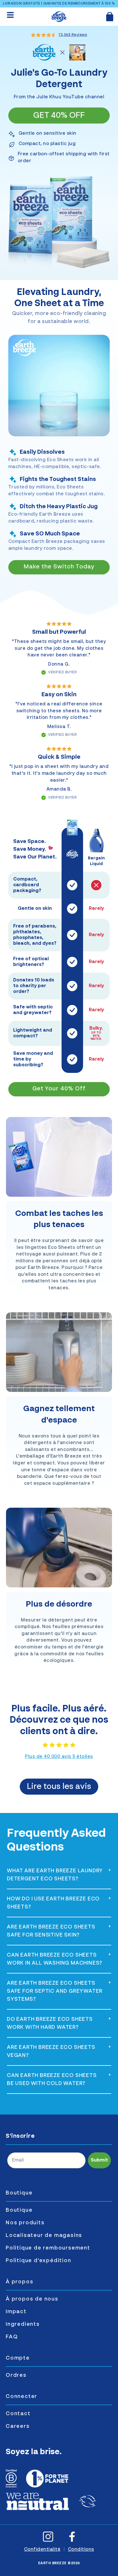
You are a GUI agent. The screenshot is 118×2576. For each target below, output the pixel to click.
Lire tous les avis (59, 1787)
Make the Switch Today (59, 567)
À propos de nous (32, 2299)
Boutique (19, 2193)
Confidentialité (42, 2550)
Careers (18, 2426)
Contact (18, 2414)
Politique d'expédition (39, 2261)
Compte (18, 2358)
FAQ (12, 2337)
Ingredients (23, 2324)
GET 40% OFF (59, 116)
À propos (19, 2282)
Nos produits (25, 2223)
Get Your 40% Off (59, 1089)
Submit (99, 2160)
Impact (16, 2312)
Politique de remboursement (48, 2248)
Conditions (81, 2550)
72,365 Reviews (73, 35)
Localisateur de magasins (44, 2235)
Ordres (16, 2375)
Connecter (21, 2397)
